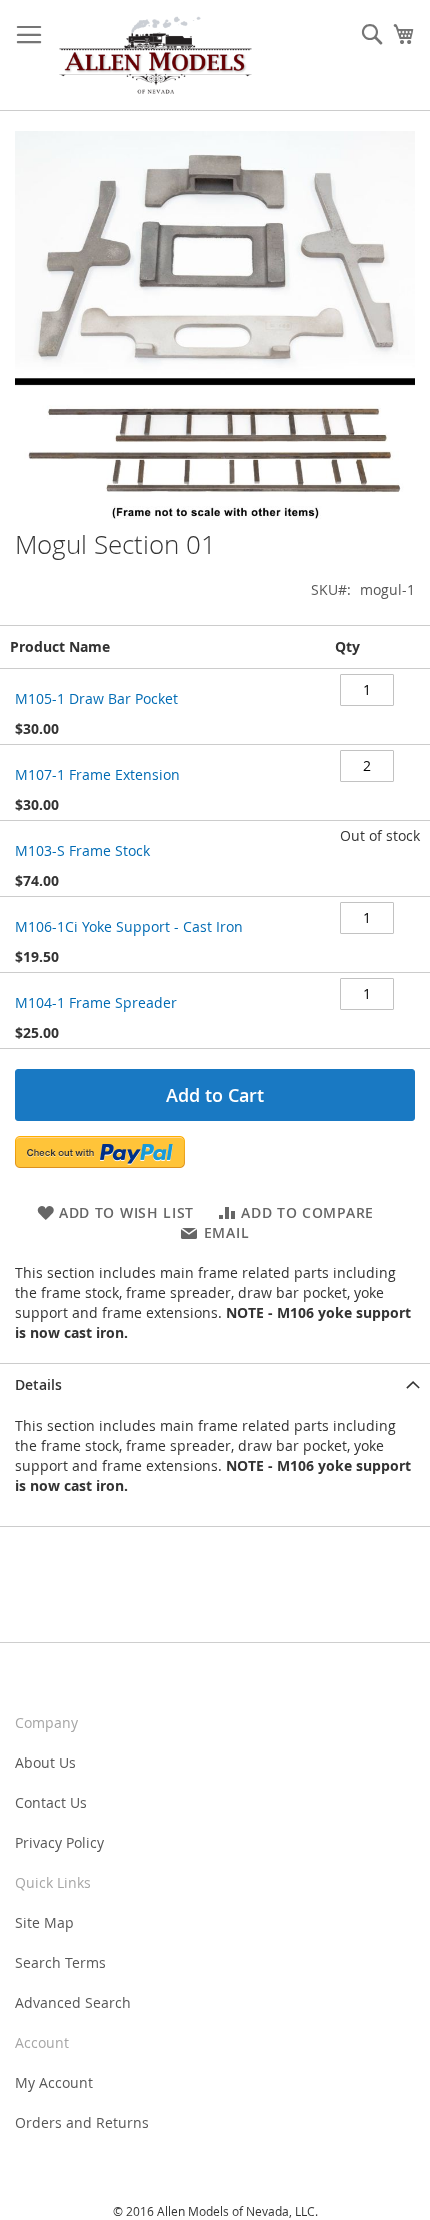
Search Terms (60, 1962)
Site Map (44, 1922)
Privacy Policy (59, 1842)
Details (38, 1384)
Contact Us (51, 1802)
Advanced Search (73, 2002)
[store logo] (155, 55)
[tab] (215, 1384)
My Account (54, 2082)
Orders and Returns (82, 2122)
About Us (45, 1762)
